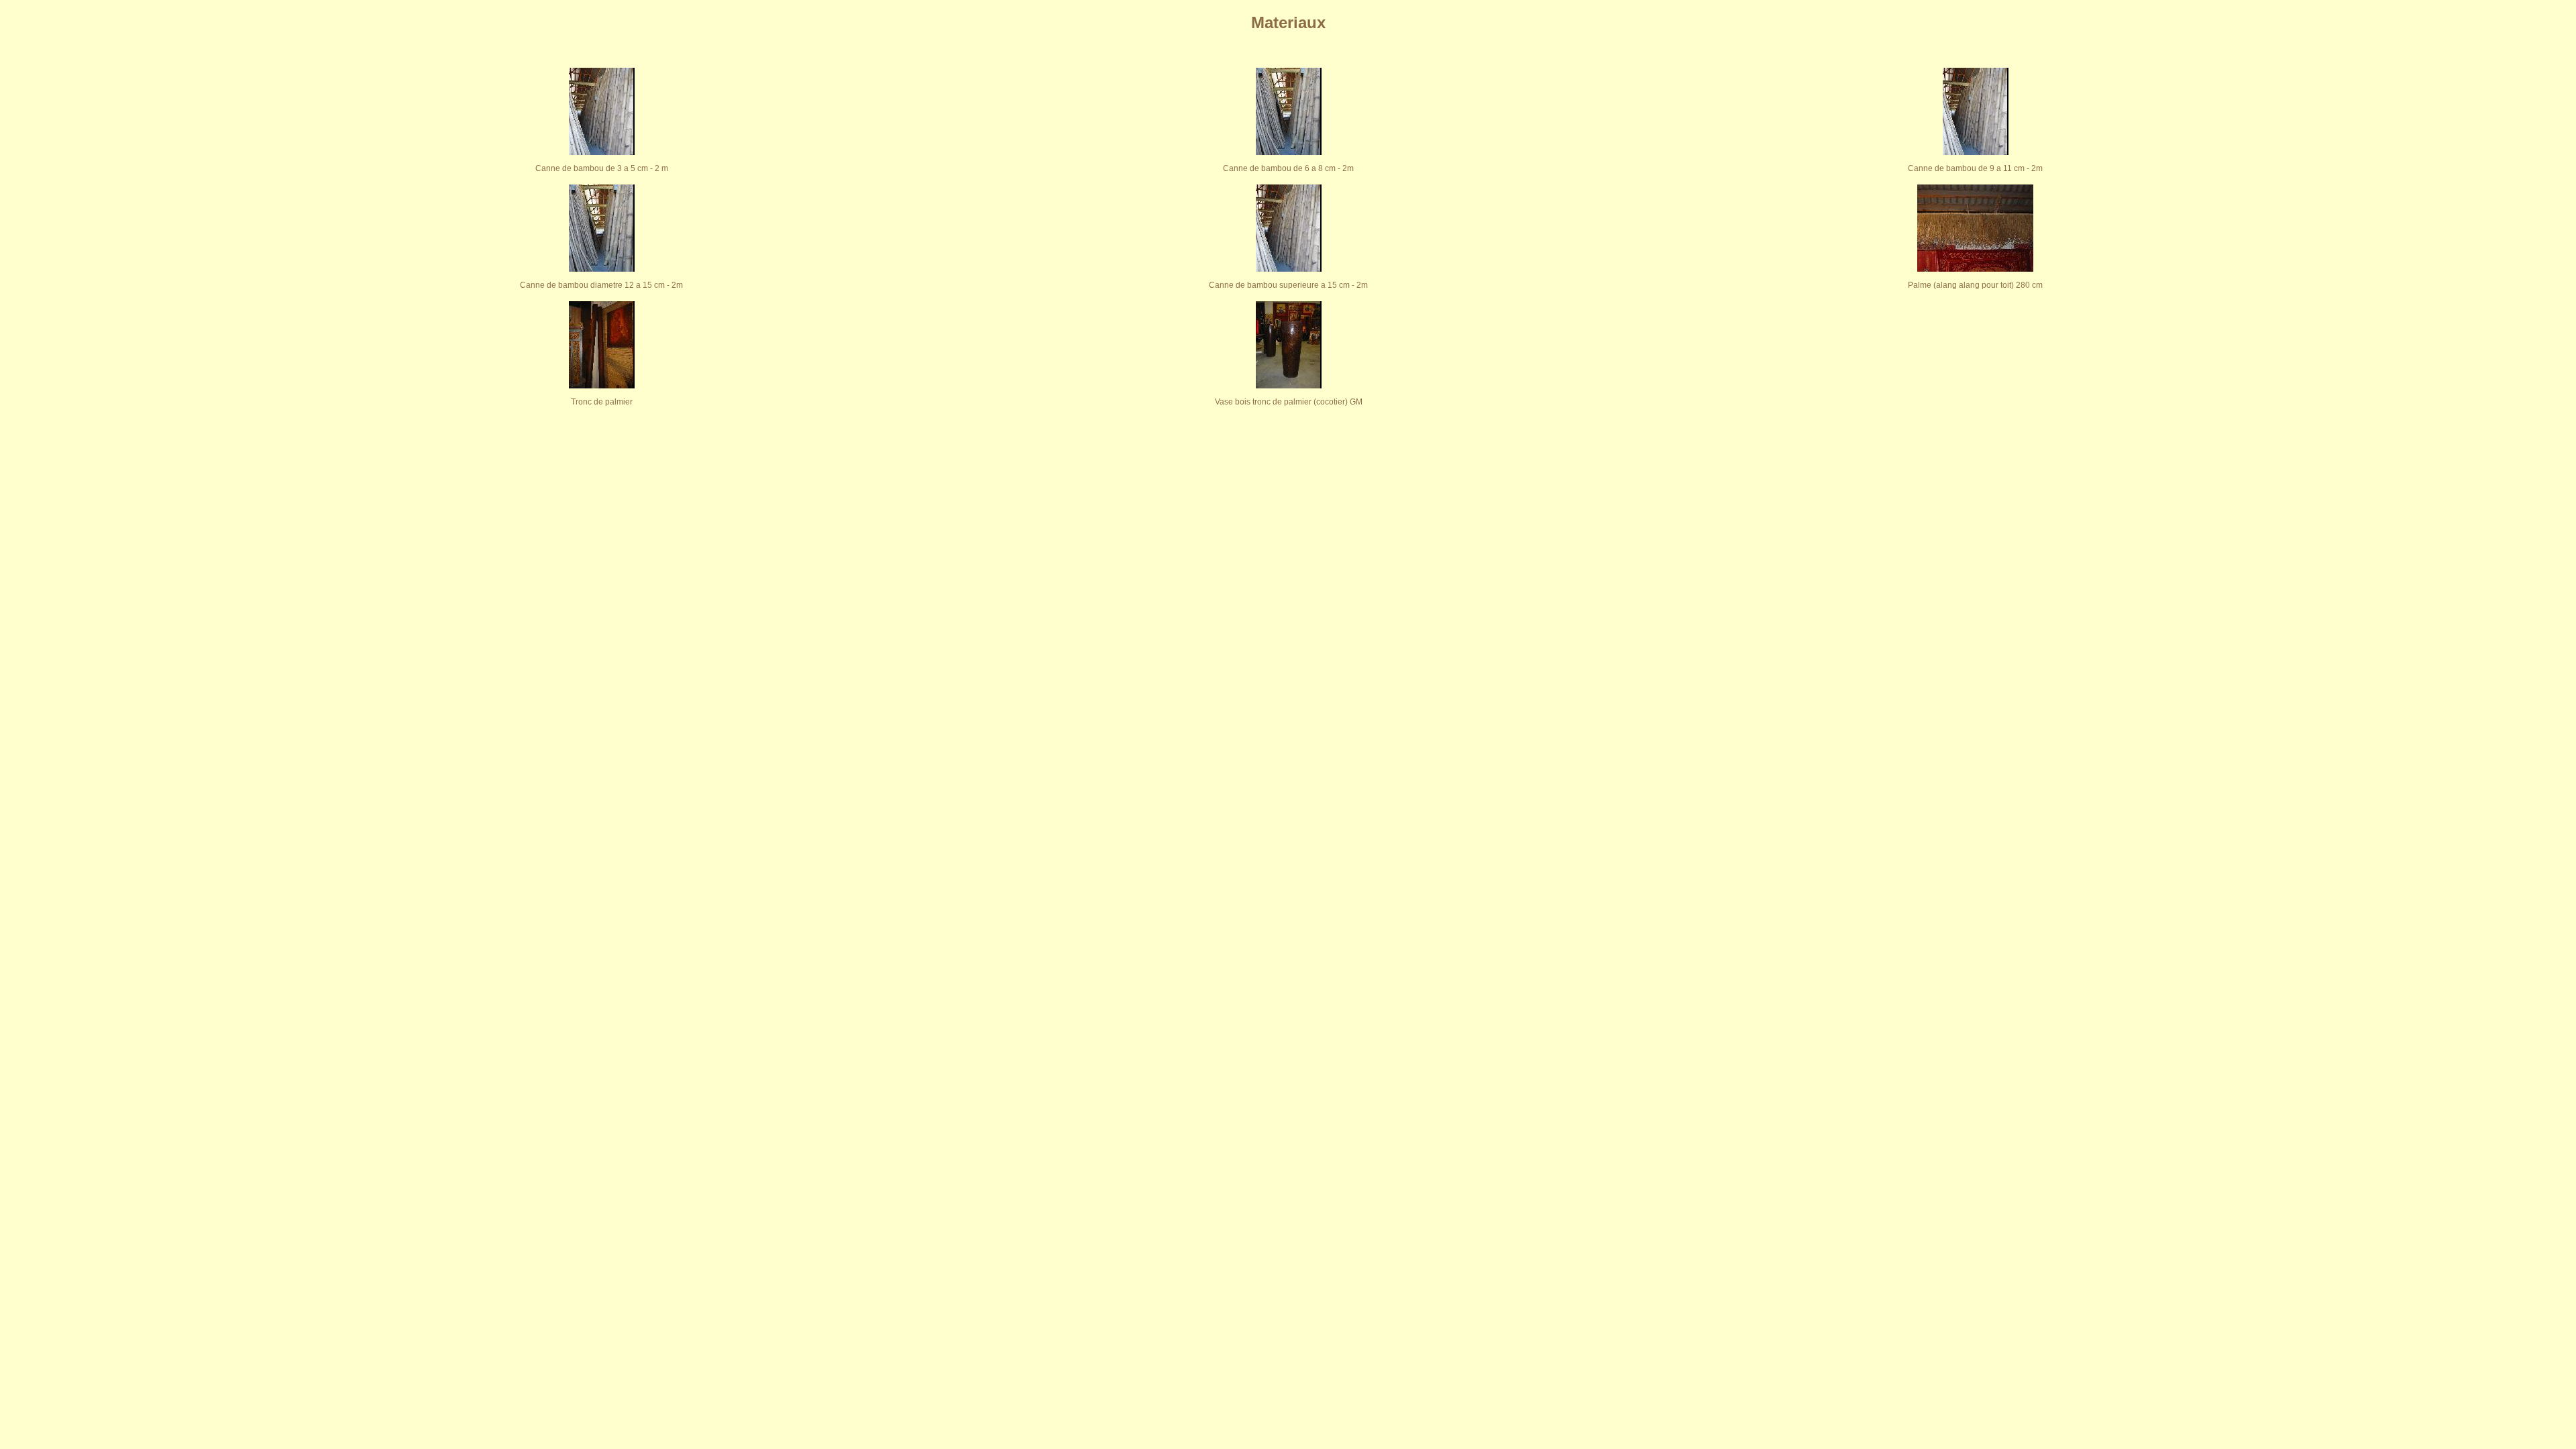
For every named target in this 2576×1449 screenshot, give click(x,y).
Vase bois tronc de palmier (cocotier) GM (1289, 402)
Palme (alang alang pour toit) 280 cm (1975, 285)
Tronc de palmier (602, 402)
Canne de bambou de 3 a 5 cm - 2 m (602, 168)
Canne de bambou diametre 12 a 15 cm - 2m (601, 285)
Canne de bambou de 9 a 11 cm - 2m (1975, 168)
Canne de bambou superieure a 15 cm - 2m (1288, 285)
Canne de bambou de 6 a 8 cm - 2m (1288, 168)
